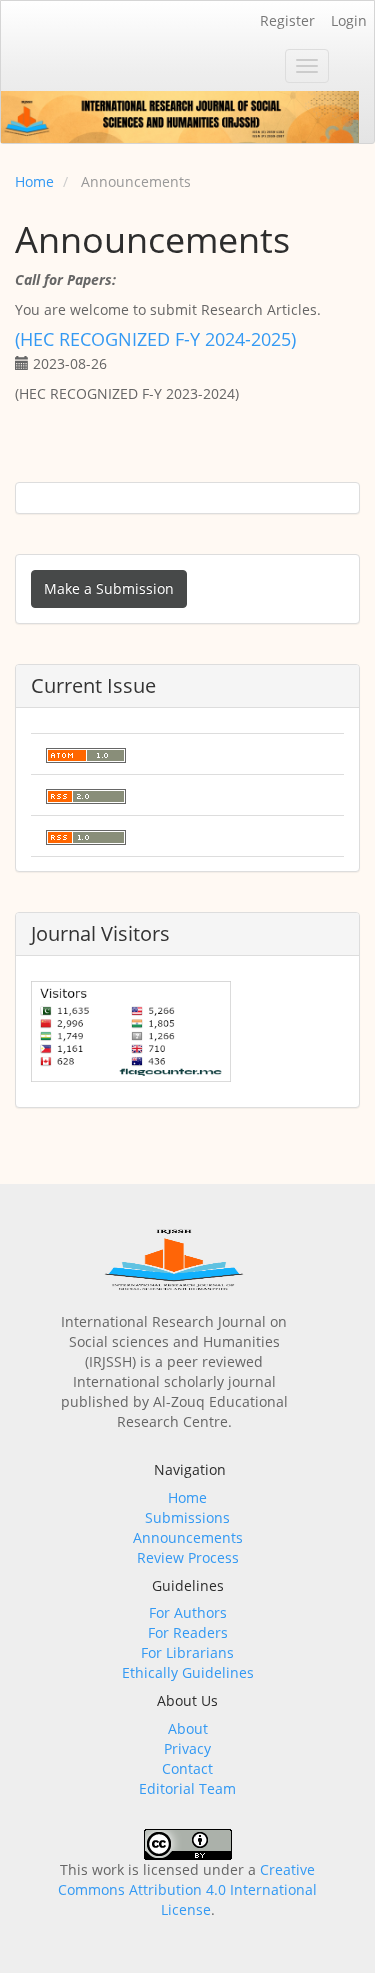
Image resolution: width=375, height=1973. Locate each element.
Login (349, 20)
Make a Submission (109, 588)
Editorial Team (187, 1788)
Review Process (188, 1557)
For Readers (188, 1632)
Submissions (187, 1517)
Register (287, 20)
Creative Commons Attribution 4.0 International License (187, 1889)
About (188, 1728)
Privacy (187, 1748)
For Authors (188, 1612)
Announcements (188, 1537)
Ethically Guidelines (188, 1672)
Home (34, 181)
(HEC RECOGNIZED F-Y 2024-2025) (155, 339)
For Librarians (187, 1652)
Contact (187, 1768)
